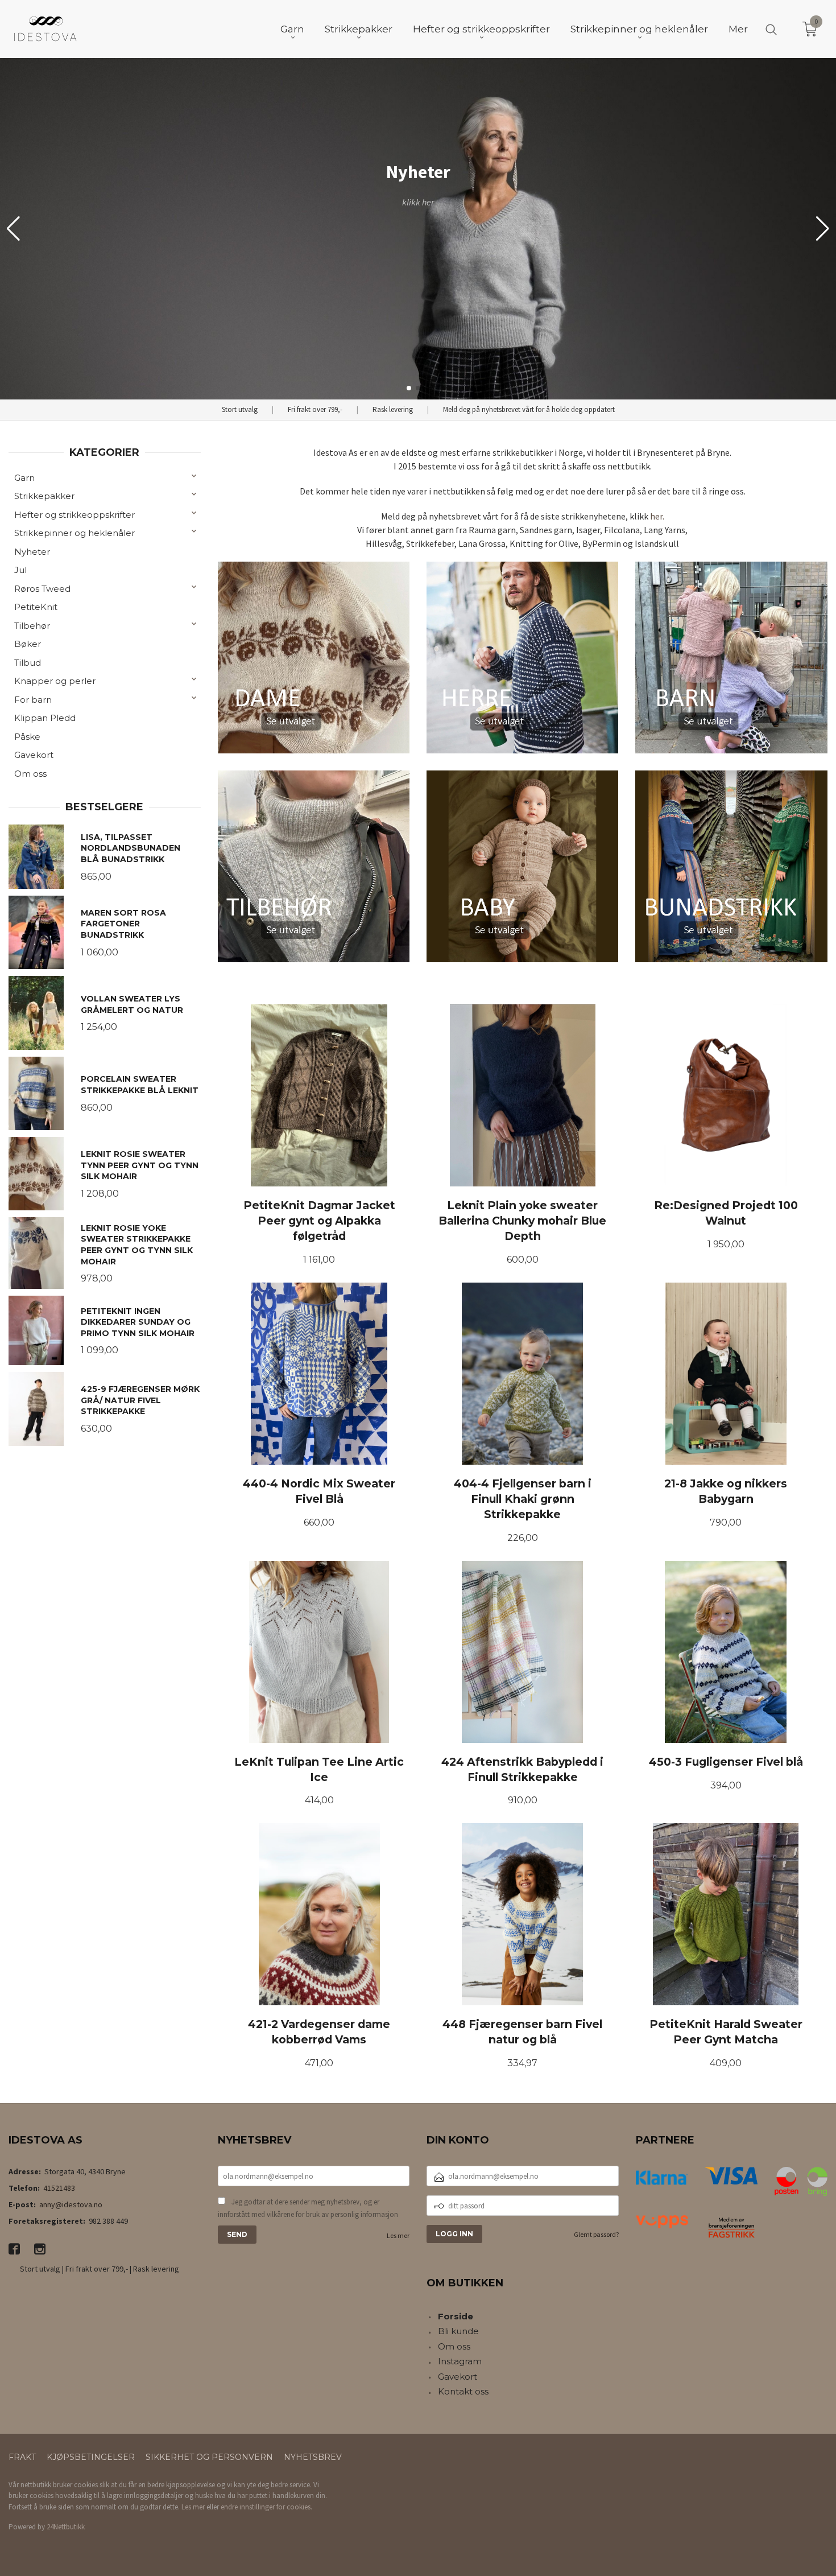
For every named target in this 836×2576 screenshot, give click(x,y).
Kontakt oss (463, 2391)
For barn (33, 700)
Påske (27, 737)
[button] (823, 229)
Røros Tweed (42, 589)
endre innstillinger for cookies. (266, 2507)
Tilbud (28, 663)
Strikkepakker (44, 496)
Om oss (30, 774)
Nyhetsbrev (313, 2457)
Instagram (460, 2361)
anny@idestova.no (71, 2204)
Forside (456, 2316)
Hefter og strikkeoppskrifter (75, 515)
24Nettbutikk (66, 2527)
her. (657, 516)
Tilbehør (32, 626)
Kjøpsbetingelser (91, 2457)
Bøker (28, 644)
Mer (738, 29)
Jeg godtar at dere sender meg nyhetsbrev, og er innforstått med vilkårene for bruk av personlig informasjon (308, 2208)
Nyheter (32, 552)
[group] (418, 229)
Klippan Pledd (45, 718)
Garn (24, 478)
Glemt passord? (596, 2234)
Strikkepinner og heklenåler (75, 533)
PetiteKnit (36, 607)
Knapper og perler (55, 681)
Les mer (398, 2235)
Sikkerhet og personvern (209, 2457)
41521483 (59, 2188)
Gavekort (34, 755)
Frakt (22, 2457)
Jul (20, 570)
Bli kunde (458, 2331)
